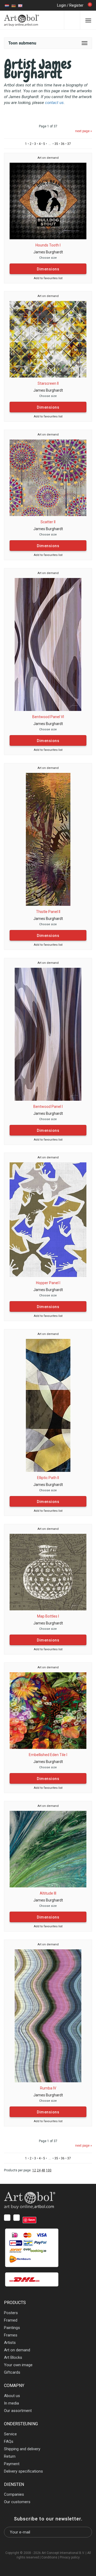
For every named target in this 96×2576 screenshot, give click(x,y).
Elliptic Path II (48, 1478)
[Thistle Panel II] (48, 839)
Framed (11, 2320)
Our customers (17, 2502)
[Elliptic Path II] (48, 1405)
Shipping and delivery (22, 2449)
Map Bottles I (48, 1616)
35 (56, 144)
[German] (14, 5)
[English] (20, 5)
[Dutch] (7, 5)
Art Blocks (13, 2357)
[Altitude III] (48, 1849)
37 (69, 144)
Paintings (12, 2328)
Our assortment (18, 2411)
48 (43, 2170)
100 (49, 2170)
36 (63, 144)
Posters (11, 2313)
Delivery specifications (23, 2471)
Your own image (18, 2365)
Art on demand (48, 158)
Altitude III (48, 1893)
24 (39, 2170)
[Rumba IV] (48, 2016)
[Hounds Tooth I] (48, 201)
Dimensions (48, 269)
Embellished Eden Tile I (48, 1755)
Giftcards (12, 2372)
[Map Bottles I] (48, 1572)
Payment (12, 2464)
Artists (10, 2343)
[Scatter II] (48, 477)
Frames (11, 2335)
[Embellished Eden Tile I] (48, 1710)
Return (10, 2456)
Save (32, 2220)
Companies (14, 2494)
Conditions (49, 2557)
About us (12, 2396)
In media (11, 2403)
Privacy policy (70, 2557)
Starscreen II (48, 383)
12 (34, 2170)
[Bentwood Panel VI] (48, 644)
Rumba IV (48, 2088)
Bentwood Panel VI (48, 717)
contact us (54, 103)
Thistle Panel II (48, 912)
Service (10, 2434)
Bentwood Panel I (48, 1107)
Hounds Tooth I (48, 245)
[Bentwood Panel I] (48, 1034)
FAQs (9, 2441)
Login (62, 5)
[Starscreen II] (48, 339)
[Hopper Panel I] (48, 1219)
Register (76, 5)
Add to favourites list (48, 278)
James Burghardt (48, 252)
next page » (84, 131)
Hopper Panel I (48, 1283)
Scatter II (48, 522)
